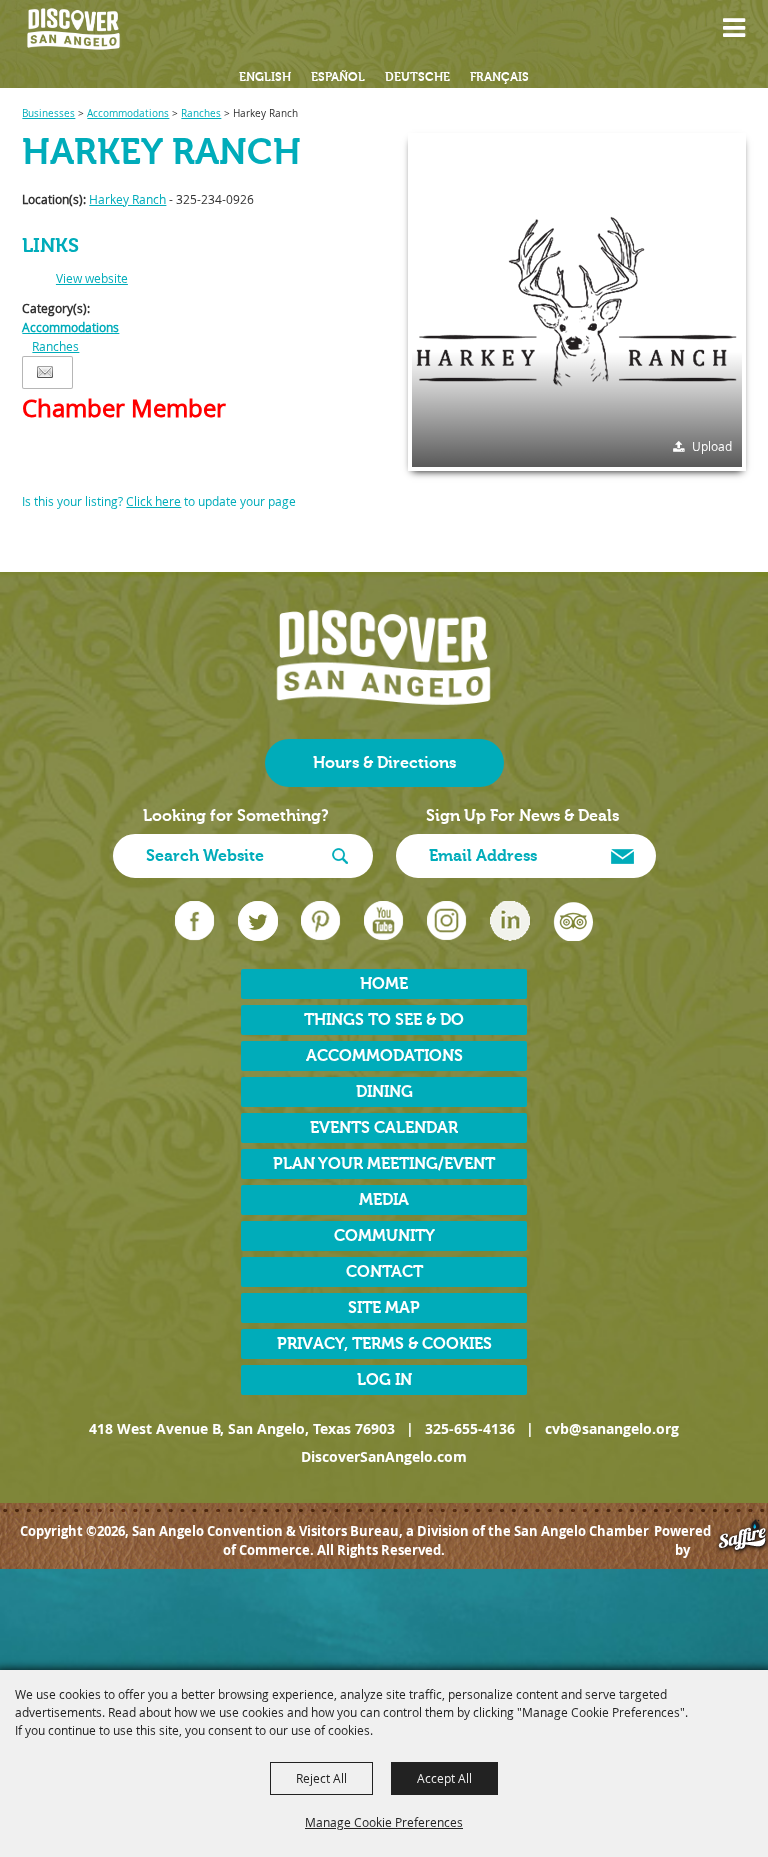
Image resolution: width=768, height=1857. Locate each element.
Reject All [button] (321, 1778)
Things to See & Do (384, 1020)
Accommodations (128, 113)
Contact (384, 1272)
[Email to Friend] (45, 372)
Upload (712, 446)
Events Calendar (384, 1128)
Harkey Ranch (127, 199)
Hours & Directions (384, 763)
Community (384, 1236)
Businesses (48, 113)
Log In (384, 1380)
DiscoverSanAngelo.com (384, 1456)
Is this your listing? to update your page (159, 501)
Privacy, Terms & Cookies (384, 1344)
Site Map (384, 1308)
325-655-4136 (470, 1428)
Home (384, 984)
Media (384, 1200)
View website (92, 278)
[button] (744, 30)
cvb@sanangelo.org (612, 1428)
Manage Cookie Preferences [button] (384, 1822)
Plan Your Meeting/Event (384, 1164)
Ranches (201, 113)
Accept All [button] (444, 1778)
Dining (384, 1092)
